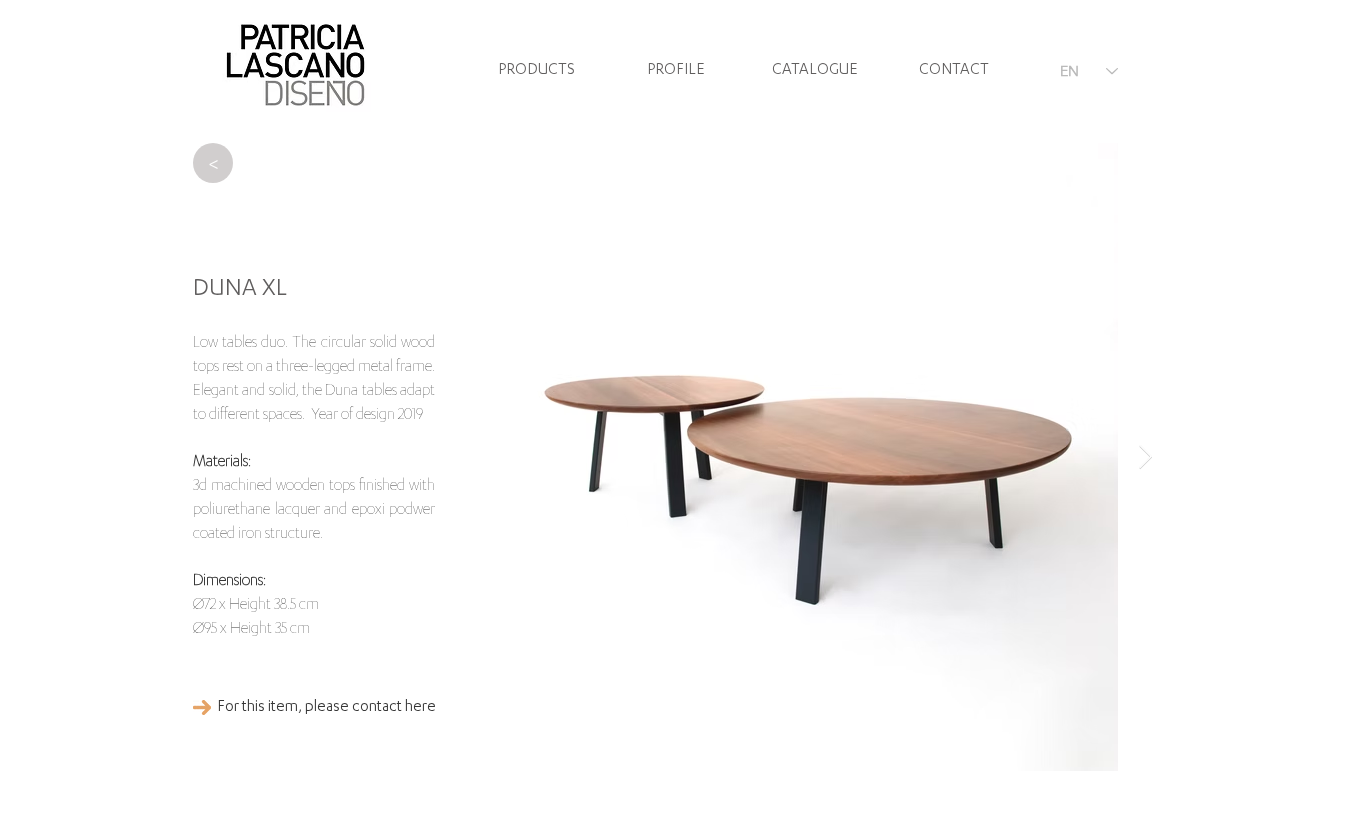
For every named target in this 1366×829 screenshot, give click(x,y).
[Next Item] (1145, 456)
